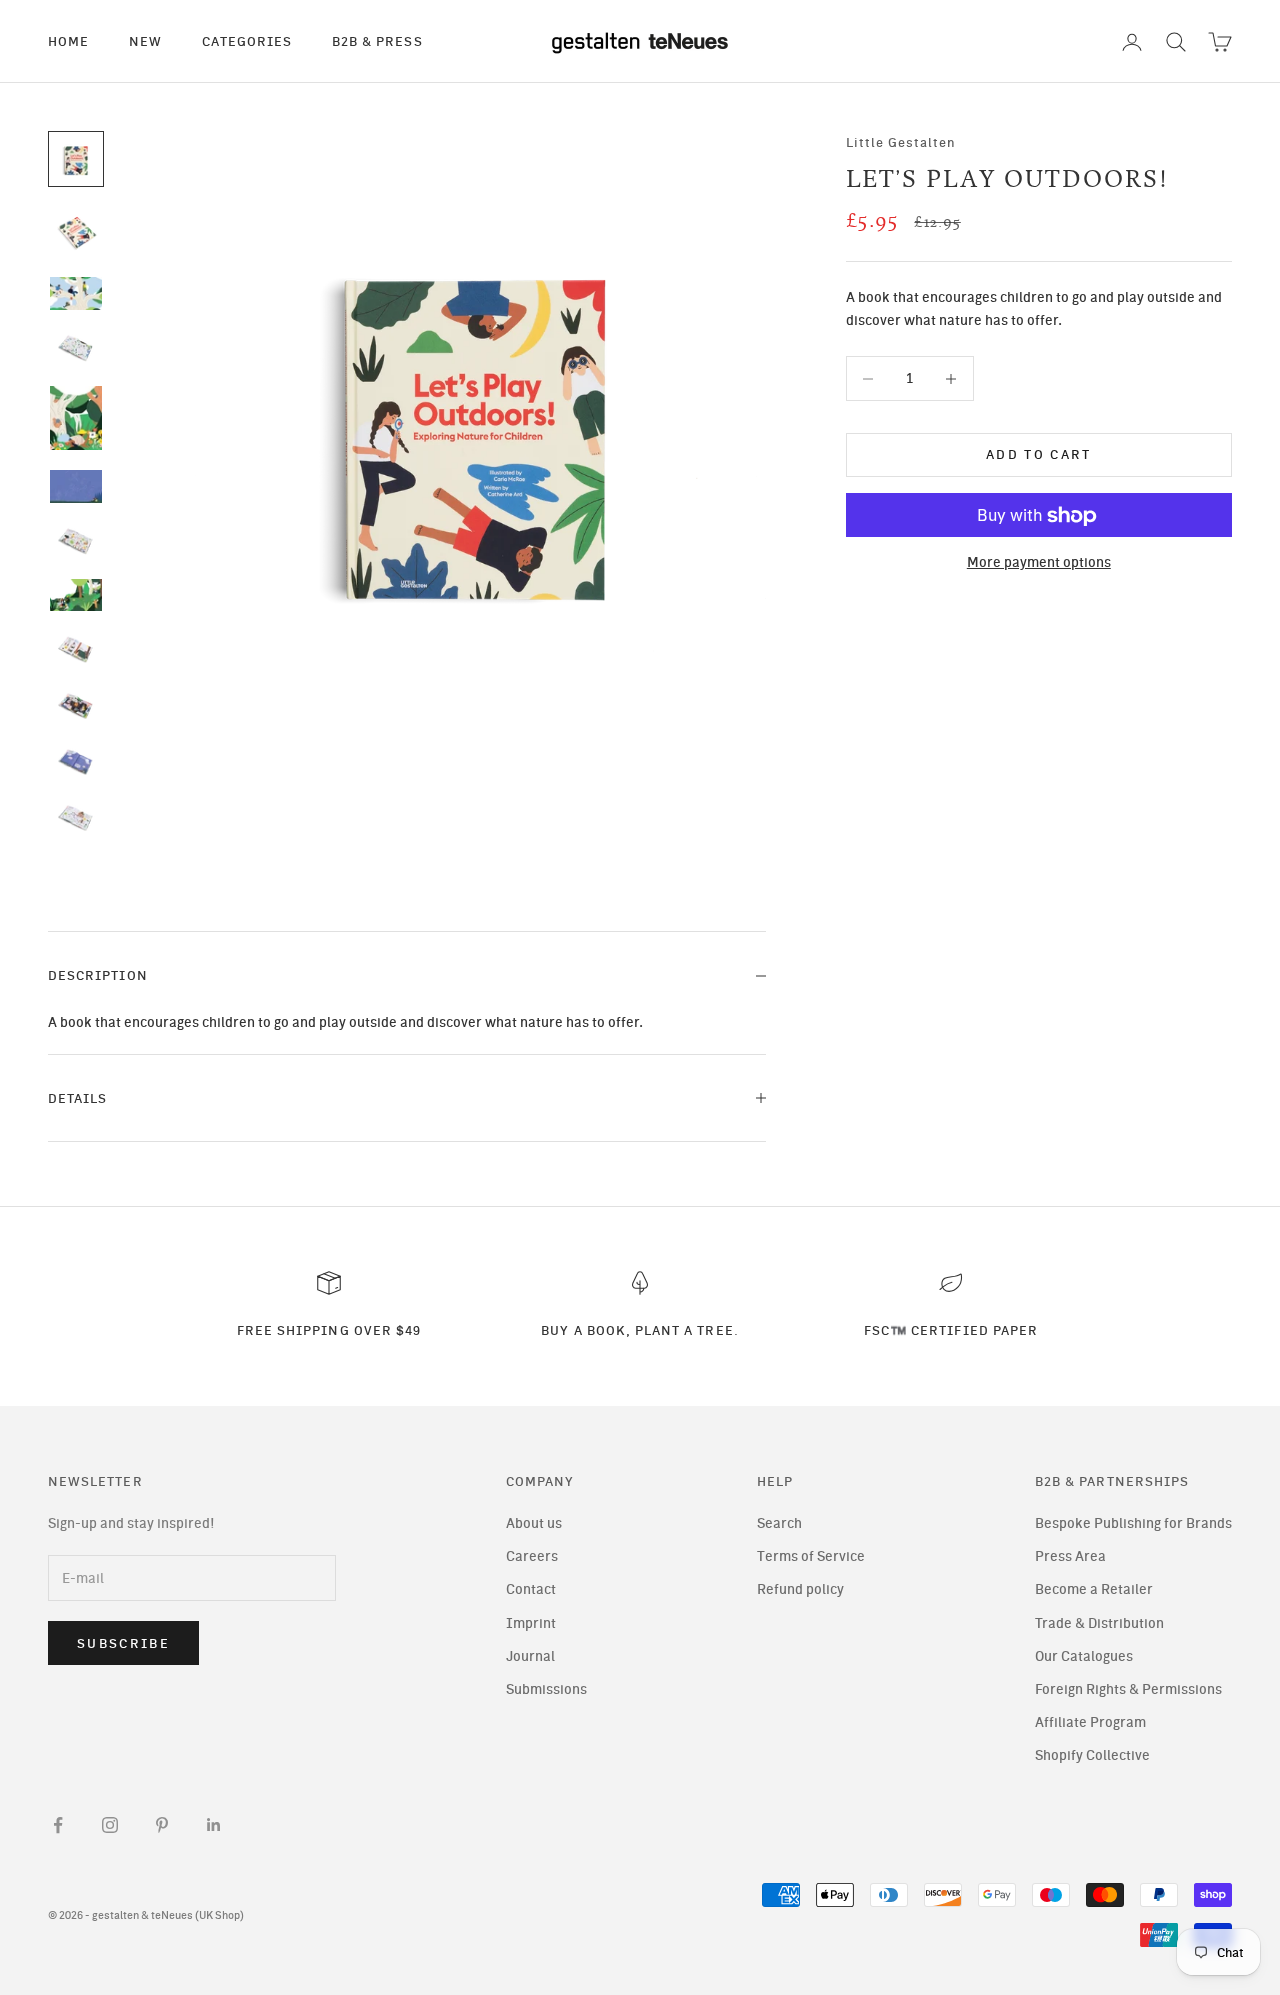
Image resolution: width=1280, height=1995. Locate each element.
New (145, 41)
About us (534, 1523)
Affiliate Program (1090, 1722)
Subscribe (123, 1643)
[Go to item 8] (76, 595)
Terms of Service (811, 1556)
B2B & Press (377, 41)
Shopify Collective (1092, 1755)
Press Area (1070, 1556)
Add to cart (1039, 455)
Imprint (531, 1623)
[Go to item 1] (76, 159)
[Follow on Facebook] (58, 1825)
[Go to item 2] (76, 231)
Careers (532, 1556)
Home (68, 41)
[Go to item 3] (76, 293)
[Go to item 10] (76, 706)
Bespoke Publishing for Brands (1133, 1523)
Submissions (546, 1689)
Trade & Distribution (1099, 1623)
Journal (530, 1656)
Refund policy (800, 1589)
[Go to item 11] (76, 762)
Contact (531, 1589)
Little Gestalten (901, 142)
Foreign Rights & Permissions (1128, 1689)
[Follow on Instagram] (110, 1825)
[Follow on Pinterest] (162, 1825)
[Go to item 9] (76, 649)
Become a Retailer (1094, 1589)
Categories (247, 41)
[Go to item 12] (76, 818)
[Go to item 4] (76, 348)
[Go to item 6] (76, 486)
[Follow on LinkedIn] (214, 1825)
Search (779, 1523)
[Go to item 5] (76, 418)
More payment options (1039, 563)
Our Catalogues (1084, 1656)
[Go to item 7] (76, 541)
